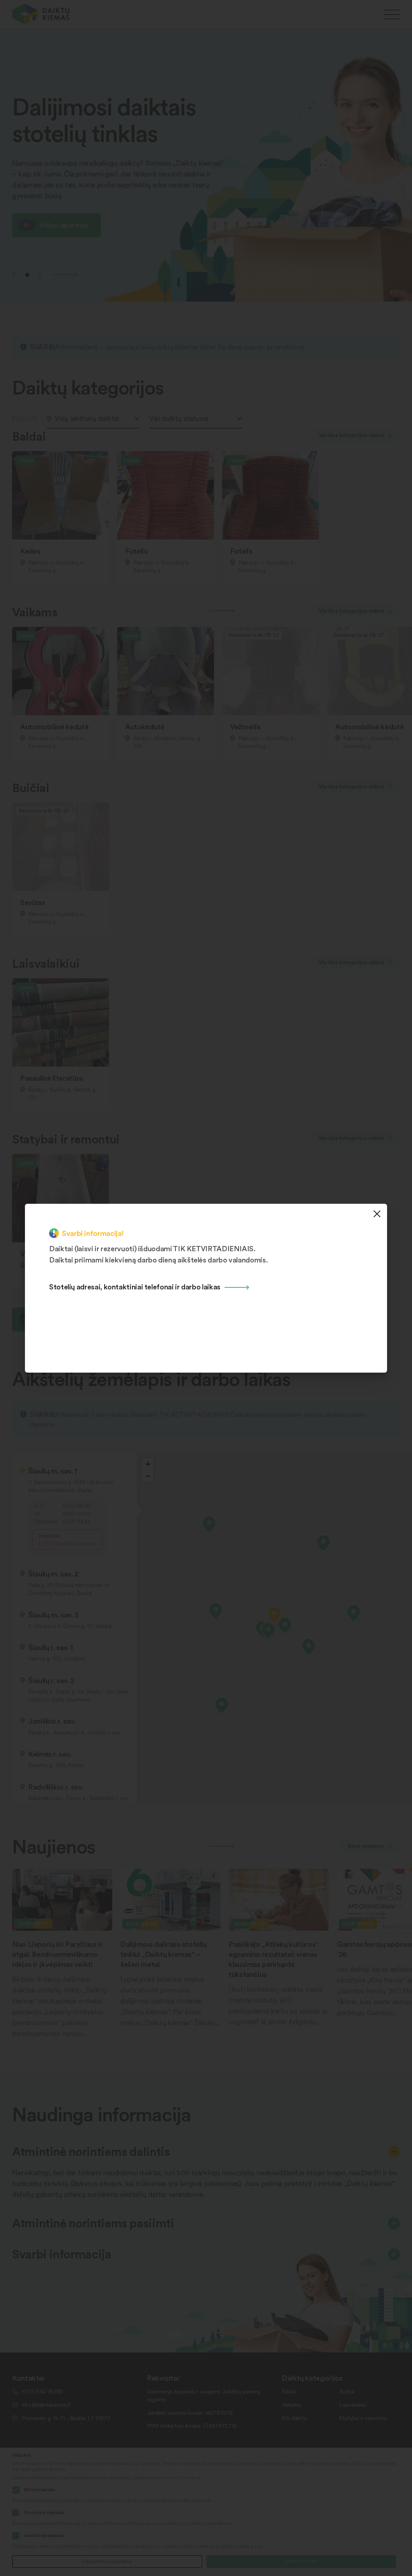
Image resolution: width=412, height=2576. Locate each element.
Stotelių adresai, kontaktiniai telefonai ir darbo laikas (135, 1286)
